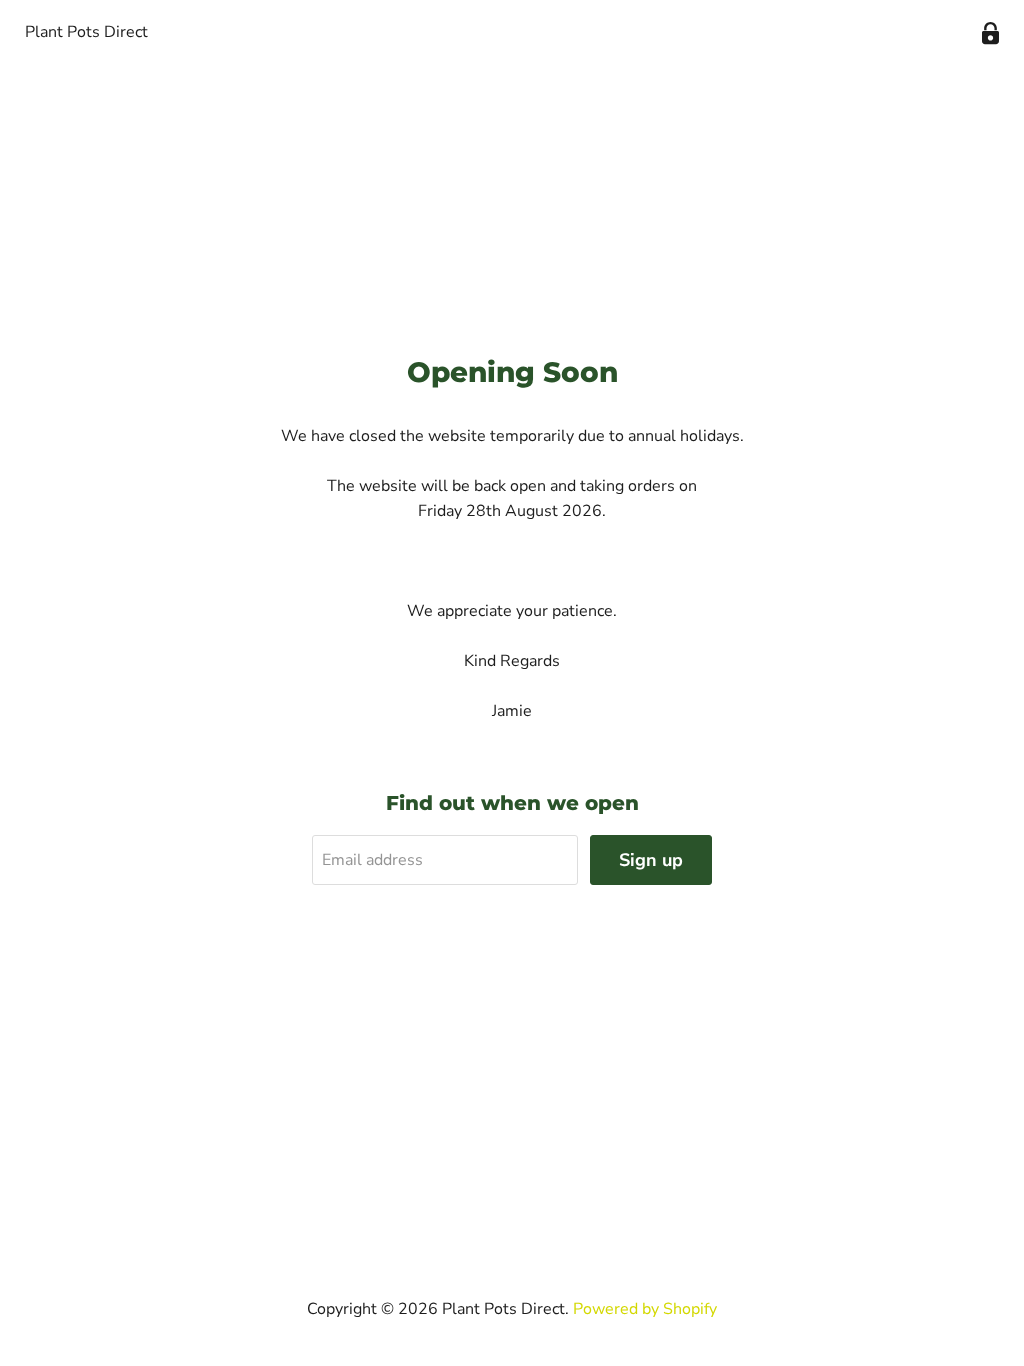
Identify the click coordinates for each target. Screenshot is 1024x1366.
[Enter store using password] (990, 33)
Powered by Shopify (645, 1309)
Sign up (651, 860)
